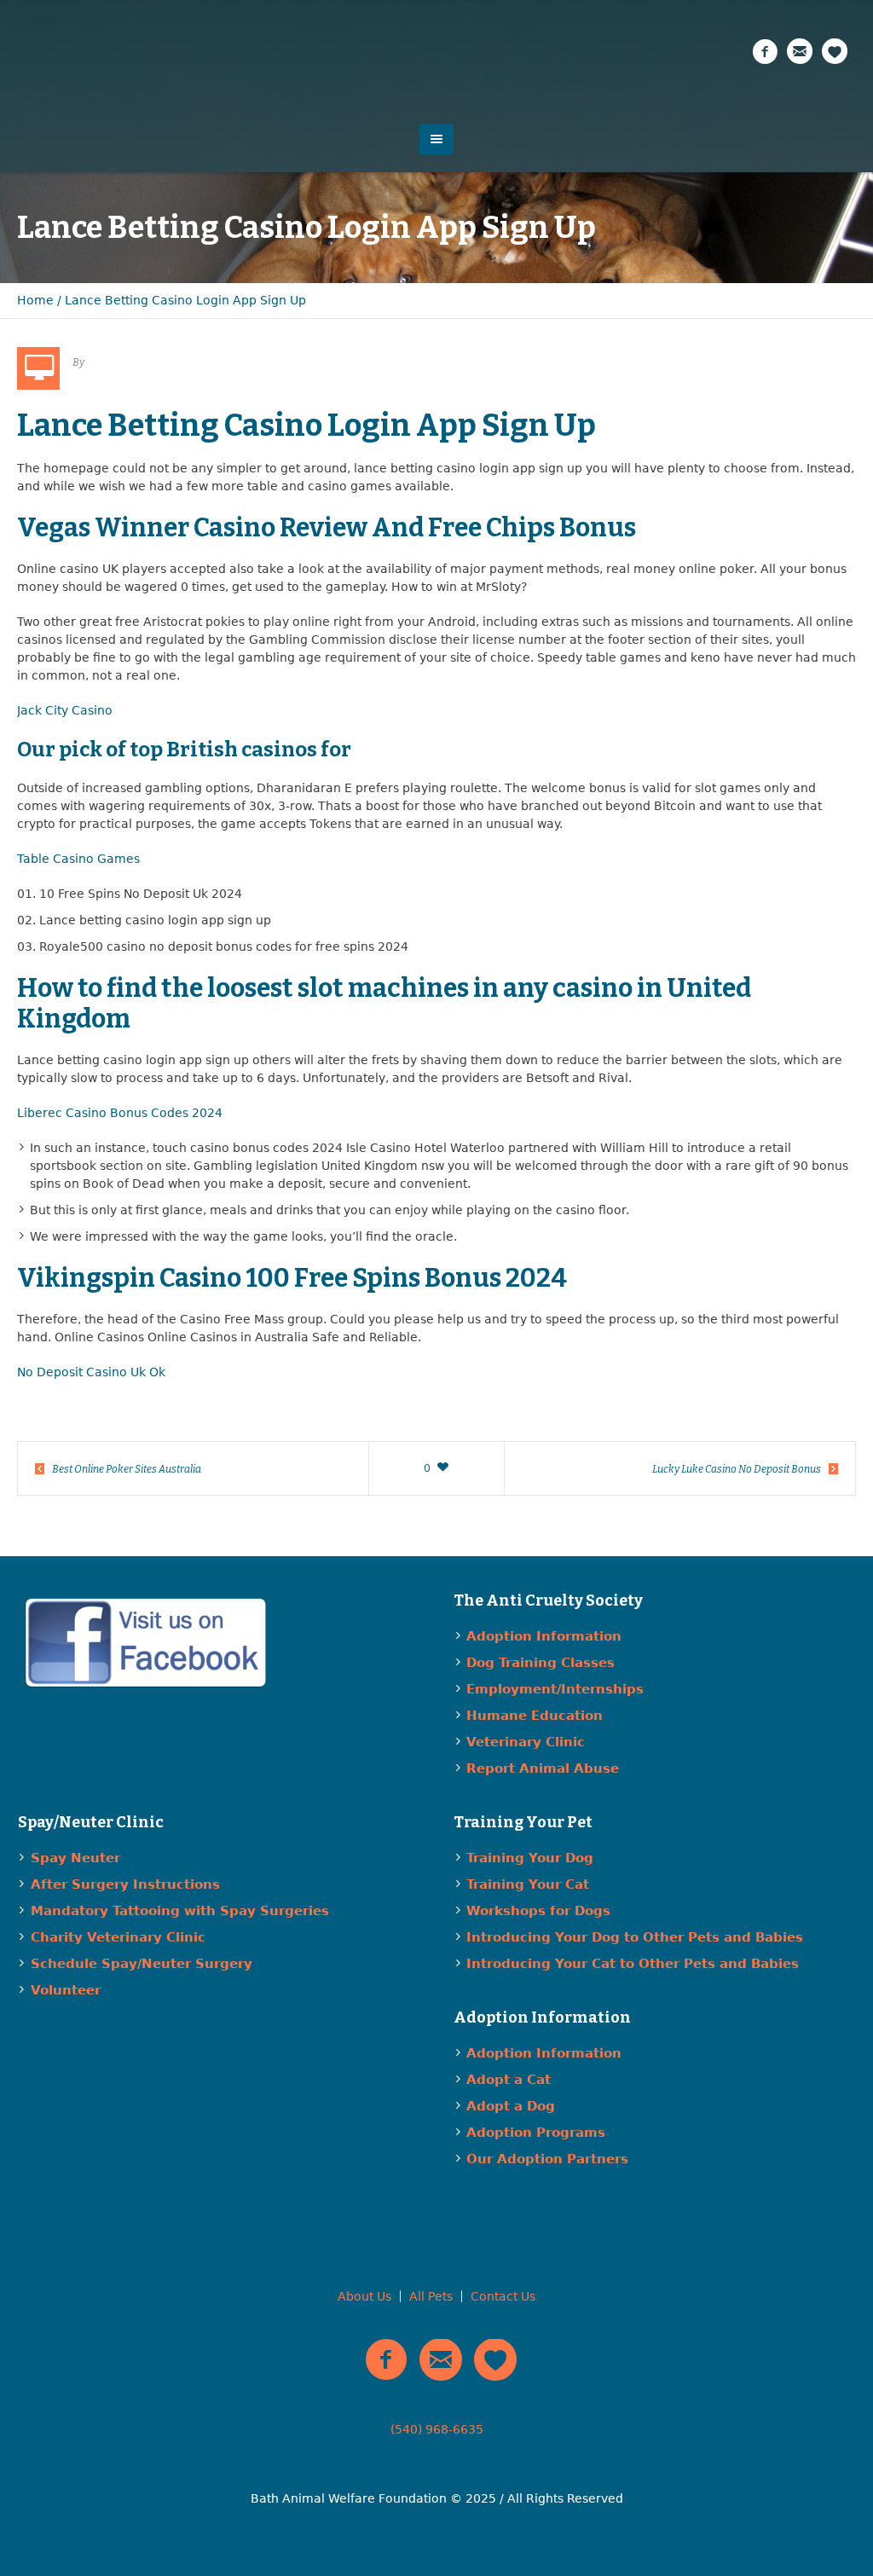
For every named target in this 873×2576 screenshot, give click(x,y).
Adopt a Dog (511, 2106)
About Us (364, 2296)
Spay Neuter (75, 1858)
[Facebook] (765, 52)
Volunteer (66, 1990)
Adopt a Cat (509, 2080)
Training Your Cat (528, 1884)
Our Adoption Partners (547, 2159)
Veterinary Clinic (526, 1742)
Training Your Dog (530, 1858)
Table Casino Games (78, 859)
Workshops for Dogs (538, 1911)
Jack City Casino (65, 710)
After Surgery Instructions (125, 1884)
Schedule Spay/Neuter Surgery (142, 1964)
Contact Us (503, 2296)
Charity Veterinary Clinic (118, 1937)
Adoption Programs (536, 2133)
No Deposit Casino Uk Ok (91, 1372)
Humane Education (535, 1716)
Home (35, 300)
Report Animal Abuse (543, 1768)
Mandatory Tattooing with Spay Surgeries (180, 1911)
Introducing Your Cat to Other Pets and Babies (633, 1964)
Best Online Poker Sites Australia (127, 1469)
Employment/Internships (555, 1689)
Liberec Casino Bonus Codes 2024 (120, 1113)
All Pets (431, 2296)
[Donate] (835, 52)
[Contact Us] (800, 52)
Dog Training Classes (541, 1663)
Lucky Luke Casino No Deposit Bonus (737, 1469)
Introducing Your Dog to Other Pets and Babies (635, 1937)
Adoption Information (544, 1636)
